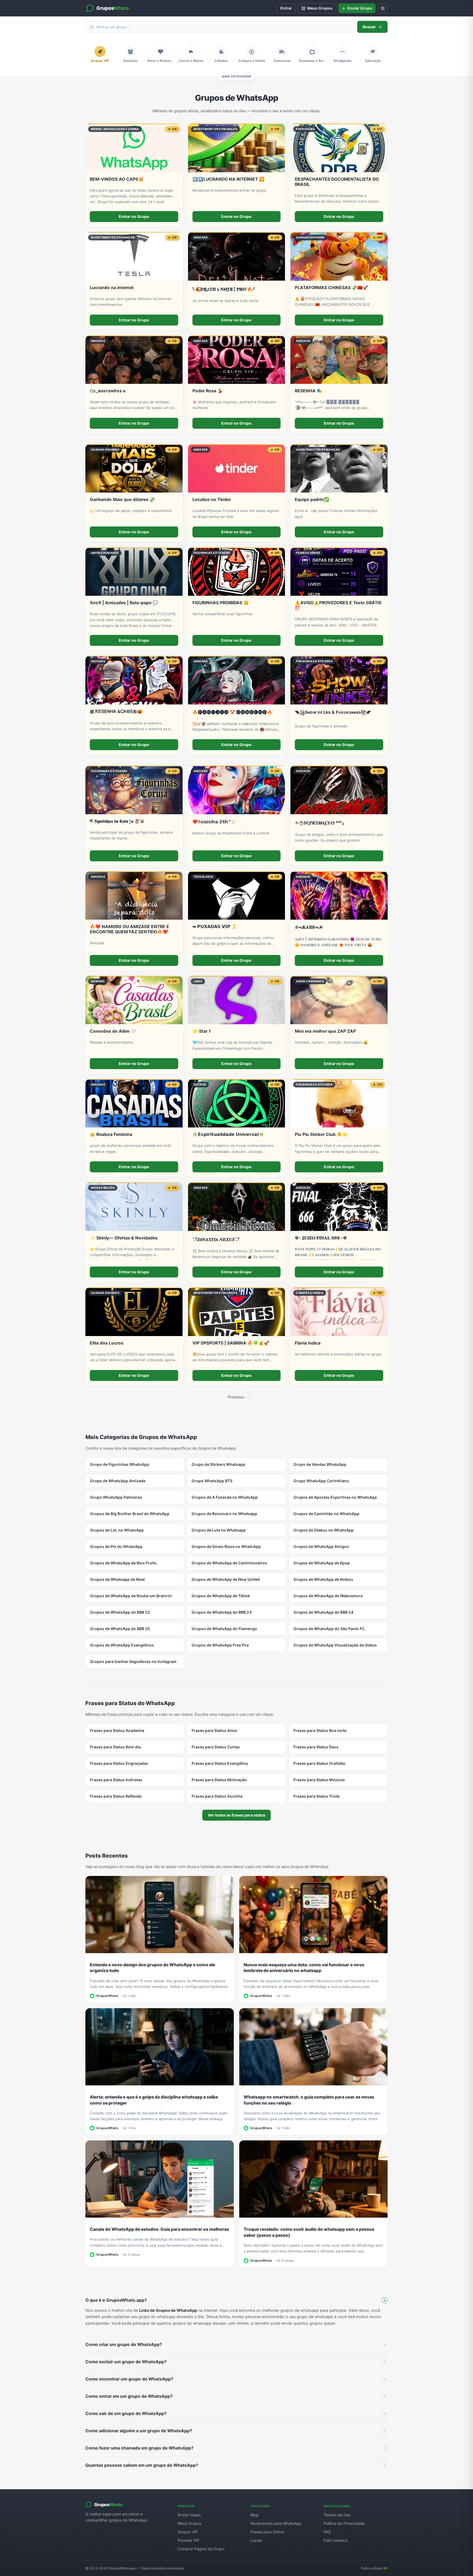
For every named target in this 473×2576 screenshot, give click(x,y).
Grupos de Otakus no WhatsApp (324, 1530)
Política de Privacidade (344, 2523)
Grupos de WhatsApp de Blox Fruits (123, 1563)
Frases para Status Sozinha (217, 1796)
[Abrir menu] (383, 8)
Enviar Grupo (189, 2515)
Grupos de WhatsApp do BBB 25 (120, 1629)
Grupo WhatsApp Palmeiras (116, 1497)
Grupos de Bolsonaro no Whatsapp (224, 1514)
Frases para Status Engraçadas (119, 1763)
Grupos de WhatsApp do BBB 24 (323, 1612)
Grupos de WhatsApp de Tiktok (221, 1596)
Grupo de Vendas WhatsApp (320, 1464)
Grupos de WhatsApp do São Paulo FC (329, 1629)
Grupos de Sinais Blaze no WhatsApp (226, 1546)
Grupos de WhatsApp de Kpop (322, 1563)
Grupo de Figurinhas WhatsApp (120, 1464)
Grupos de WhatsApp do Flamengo (224, 1629)
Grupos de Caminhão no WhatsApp (326, 1514)
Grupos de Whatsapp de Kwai (117, 1579)
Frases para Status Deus (316, 1747)
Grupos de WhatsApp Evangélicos (122, 1645)
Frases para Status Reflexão (116, 1796)
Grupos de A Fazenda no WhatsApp (225, 1497)
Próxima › (237, 1397)
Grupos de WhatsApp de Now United (226, 1579)
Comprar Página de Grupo (201, 2549)
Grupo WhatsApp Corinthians (321, 1481)
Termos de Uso (337, 2515)
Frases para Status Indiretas (116, 1780)
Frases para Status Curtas (216, 1747)
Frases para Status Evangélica (220, 1763)
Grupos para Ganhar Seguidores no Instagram (133, 1661)
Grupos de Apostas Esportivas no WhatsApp (335, 1497)
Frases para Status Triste (317, 1796)
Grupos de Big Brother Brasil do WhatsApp (130, 1514)
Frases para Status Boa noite (320, 1730)
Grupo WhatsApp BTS (212, 1481)
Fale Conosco (336, 2540)
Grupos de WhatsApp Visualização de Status (335, 1645)
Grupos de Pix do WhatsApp (116, 1546)
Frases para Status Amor (215, 1730)
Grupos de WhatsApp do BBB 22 (120, 1612)
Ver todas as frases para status (236, 1815)
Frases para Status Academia (117, 1730)
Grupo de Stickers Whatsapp (218, 1464)
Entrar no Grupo (134, 216)
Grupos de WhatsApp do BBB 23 (222, 1612)
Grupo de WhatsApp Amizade (118, 1481)
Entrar (286, 8)
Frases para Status (267, 2532)
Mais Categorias (236, 76)
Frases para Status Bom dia (115, 1747)
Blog (254, 2515)
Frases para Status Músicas (319, 1780)
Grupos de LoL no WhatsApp (117, 1530)
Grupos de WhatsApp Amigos (321, 1546)
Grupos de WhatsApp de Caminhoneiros (229, 1563)
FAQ (327, 2532)
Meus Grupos (189, 2523)
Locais (256, 2540)
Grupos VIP (188, 2532)
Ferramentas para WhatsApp (276, 2523)
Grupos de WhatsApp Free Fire (220, 1645)
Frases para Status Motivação (219, 1780)
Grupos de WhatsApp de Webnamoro (328, 1596)
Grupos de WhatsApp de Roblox (323, 1579)
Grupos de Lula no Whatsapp (219, 1530)
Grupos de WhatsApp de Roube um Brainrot (131, 1596)
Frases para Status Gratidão (319, 1763)
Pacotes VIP (188, 2540)
